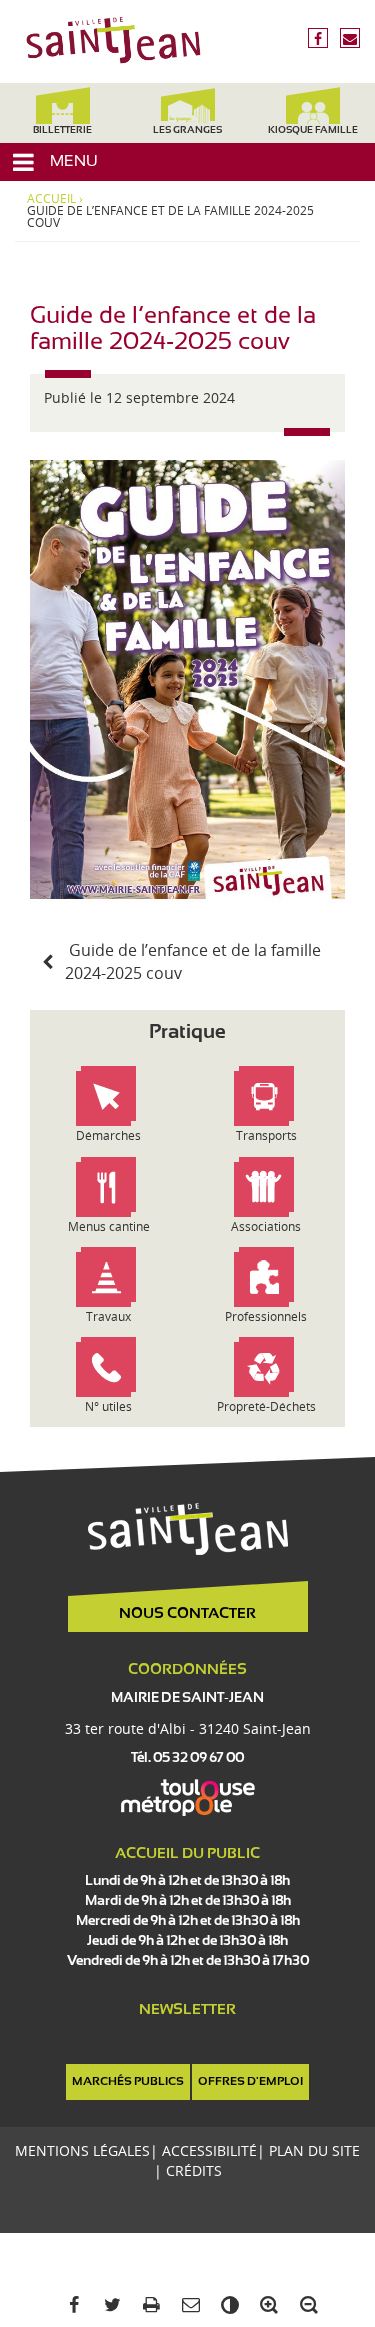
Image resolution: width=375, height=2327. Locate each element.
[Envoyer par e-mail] (187, 2305)
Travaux (108, 1316)
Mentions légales (82, 2150)
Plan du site (314, 2150)
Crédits (194, 2170)
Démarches (108, 1135)
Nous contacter (187, 1614)
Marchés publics (128, 2082)
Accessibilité (209, 2150)
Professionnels (266, 1316)
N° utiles (108, 1406)
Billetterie (62, 130)
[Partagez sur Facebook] (69, 2305)
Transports (266, 1135)
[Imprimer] (148, 2305)
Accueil (51, 199)
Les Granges (187, 130)
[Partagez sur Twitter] (109, 2305)
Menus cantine (109, 1226)
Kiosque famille (313, 130)
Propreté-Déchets (266, 1406)
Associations (266, 1226)
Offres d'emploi (250, 2082)
